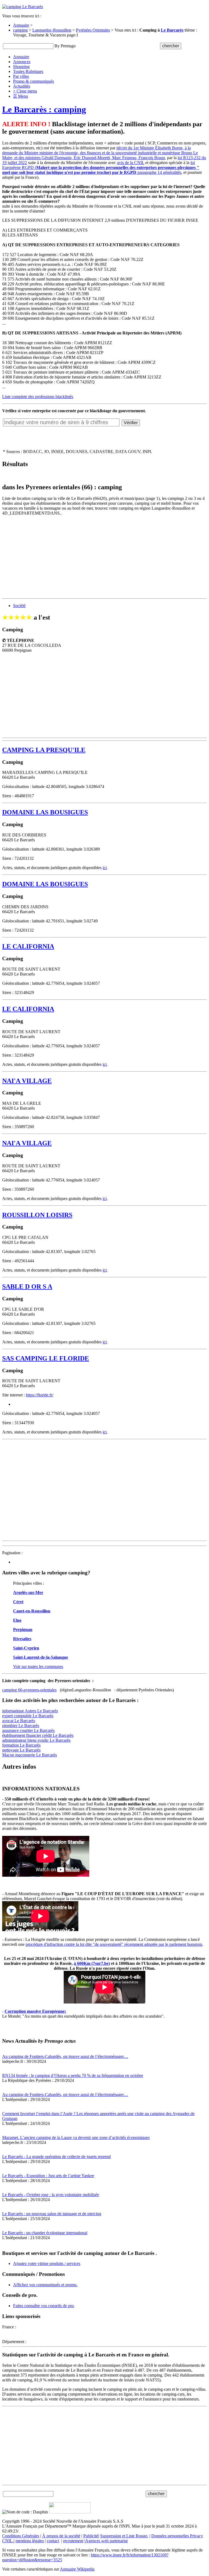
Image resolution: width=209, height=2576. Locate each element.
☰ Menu (21, 96)
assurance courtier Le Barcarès (28, 1730)
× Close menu (25, 91)
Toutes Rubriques (28, 71)
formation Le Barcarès (21, 1745)
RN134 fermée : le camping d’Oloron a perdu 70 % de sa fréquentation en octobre (73, 2075)
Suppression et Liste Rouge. (124, 2536)
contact (53, 2541)
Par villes (21, 76)
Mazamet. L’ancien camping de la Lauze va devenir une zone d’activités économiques (76, 2138)
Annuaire (21, 25)
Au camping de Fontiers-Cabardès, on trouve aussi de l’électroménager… (65, 2056)
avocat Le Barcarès (19, 1721)
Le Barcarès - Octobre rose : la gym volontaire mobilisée (51, 2195)
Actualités (22, 86)
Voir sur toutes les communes (38, 1666)
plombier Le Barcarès (21, 1726)
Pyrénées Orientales (93, 30)
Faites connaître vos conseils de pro (43, 2306)
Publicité (91, 2536)
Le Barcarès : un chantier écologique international (45, 2233)
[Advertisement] (104, 558)
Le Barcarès (172, 30)
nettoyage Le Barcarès (21, 1750)
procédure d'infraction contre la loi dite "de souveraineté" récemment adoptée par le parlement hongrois (114, 1944)
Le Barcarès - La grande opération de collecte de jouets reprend (56, 2157)
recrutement (73, 2541)
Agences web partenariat (106, 2541)
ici (105, 868)
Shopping (21, 67)
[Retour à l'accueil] (23, 7)
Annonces (22, 62)
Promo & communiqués (33, 81)
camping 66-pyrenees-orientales (29, 1690)
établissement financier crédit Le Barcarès (38, 1735)
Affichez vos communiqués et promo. (45, 2285)
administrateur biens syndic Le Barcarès (36, 1740)
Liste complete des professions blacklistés (38, 397)
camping (20, 30)
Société (19, 606)
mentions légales (30, 2541)
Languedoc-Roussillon (52, 30)
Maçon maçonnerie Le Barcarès (30, 1755)
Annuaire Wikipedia (77, 2569)
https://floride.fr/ (40, 1395)
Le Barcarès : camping (44, 109)
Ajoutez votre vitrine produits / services (47, 2263)
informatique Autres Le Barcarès (30, 1711)
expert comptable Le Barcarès (28, 1716)
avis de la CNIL (131, 163)
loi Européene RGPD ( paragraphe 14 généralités (101, 167)
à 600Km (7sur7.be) (92, 1963)
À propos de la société (61, 2536)
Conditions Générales (21, 2536)
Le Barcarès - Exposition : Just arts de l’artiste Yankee (48, 2176)
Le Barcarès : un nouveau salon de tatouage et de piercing (52, 2214)
